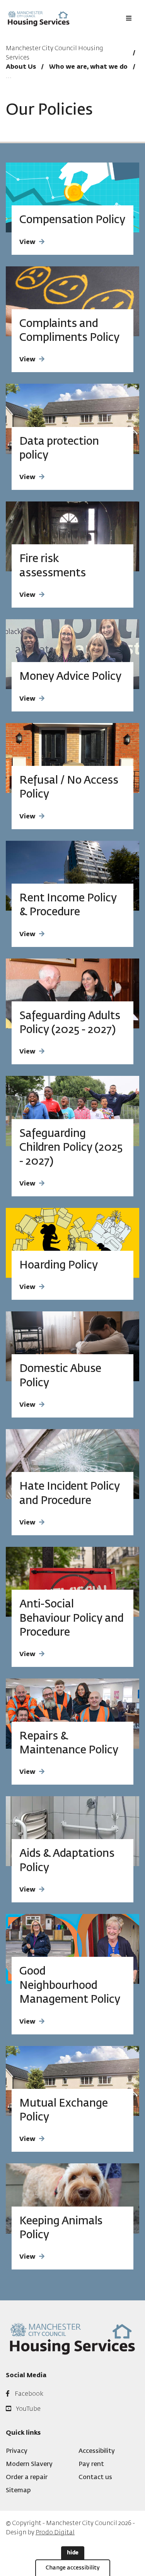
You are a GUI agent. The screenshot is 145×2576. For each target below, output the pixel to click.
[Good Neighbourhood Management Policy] (72, 1949)
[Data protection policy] (72, 419)
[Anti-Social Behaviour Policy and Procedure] (72, 1582)
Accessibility (97, 2451)
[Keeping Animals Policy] (72, 2198)
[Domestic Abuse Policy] (72, 1346)
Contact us (95, 2478)
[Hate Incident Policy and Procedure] (72, 1464)
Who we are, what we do (88, 67)
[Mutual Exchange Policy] (72, 2081)
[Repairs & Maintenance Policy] (72, 1713)
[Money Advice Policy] (72, 654)
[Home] (39, 18)
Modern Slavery (29, 2464)
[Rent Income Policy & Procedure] (72, 876)
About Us (21, 67)
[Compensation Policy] (72, 197)
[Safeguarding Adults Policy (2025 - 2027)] (72, 993)
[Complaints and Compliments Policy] (72, 301)
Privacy (17, 2451)
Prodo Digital (55, 2533)
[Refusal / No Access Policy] (72, 758)
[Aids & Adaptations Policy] (72, 1831)
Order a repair (27, 2478)
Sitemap (18, 2491)
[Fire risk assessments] (72, 536)
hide (73, 2553)
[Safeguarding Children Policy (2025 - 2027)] (72, 1111)
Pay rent (91, 2464)
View (27, 242)
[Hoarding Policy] (72, 1243)
